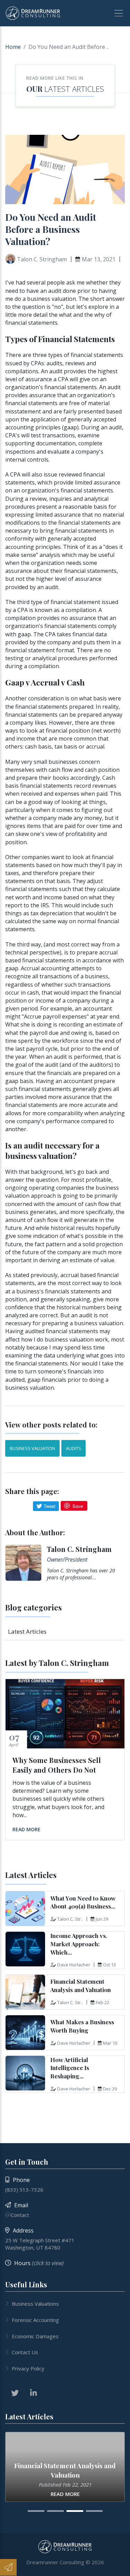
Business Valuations (35, 2304)
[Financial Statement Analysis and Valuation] (25, 1992)
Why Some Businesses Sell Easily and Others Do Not (57, 1765)
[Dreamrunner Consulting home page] (65, 2547)
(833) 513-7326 (24, 2190)
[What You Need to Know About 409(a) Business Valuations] (25, 1909)
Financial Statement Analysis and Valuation (81, 1985)
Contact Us (25, 2352)
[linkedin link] (33, 2393)
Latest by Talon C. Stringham (57, 1663)
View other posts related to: (51, 1425)
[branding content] (33, 13)
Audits (73, 1448)
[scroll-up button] (121, 2567)
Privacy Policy (28, 2368)
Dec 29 (110, 2089)
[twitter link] (15, 2393)
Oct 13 (109, 1965)
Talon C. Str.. (70, 1919)
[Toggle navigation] (116, 13)
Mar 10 (110, 2043)
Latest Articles (74, 89)
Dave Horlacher (74, 1965)
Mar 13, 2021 (99, 259)
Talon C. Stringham (79, 1549)
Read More (27, 1829)
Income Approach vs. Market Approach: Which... (79, 1944)
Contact (20, 2215)
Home (13, 47)
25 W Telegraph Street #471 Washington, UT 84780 (40, 2244)
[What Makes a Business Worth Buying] (25, 2033)
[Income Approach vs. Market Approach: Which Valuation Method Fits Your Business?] (25, 1949)
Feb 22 (102, 2002)
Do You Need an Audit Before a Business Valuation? (51, 229)
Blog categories (33, 1607)
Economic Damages (35, 2336)
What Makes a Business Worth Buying (82, 2026)
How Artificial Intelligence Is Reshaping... (70, 2068)
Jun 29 (102, 1919)
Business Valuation (32, 1448)
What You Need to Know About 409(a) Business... (83, 1902)
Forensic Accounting (35, 2320)
